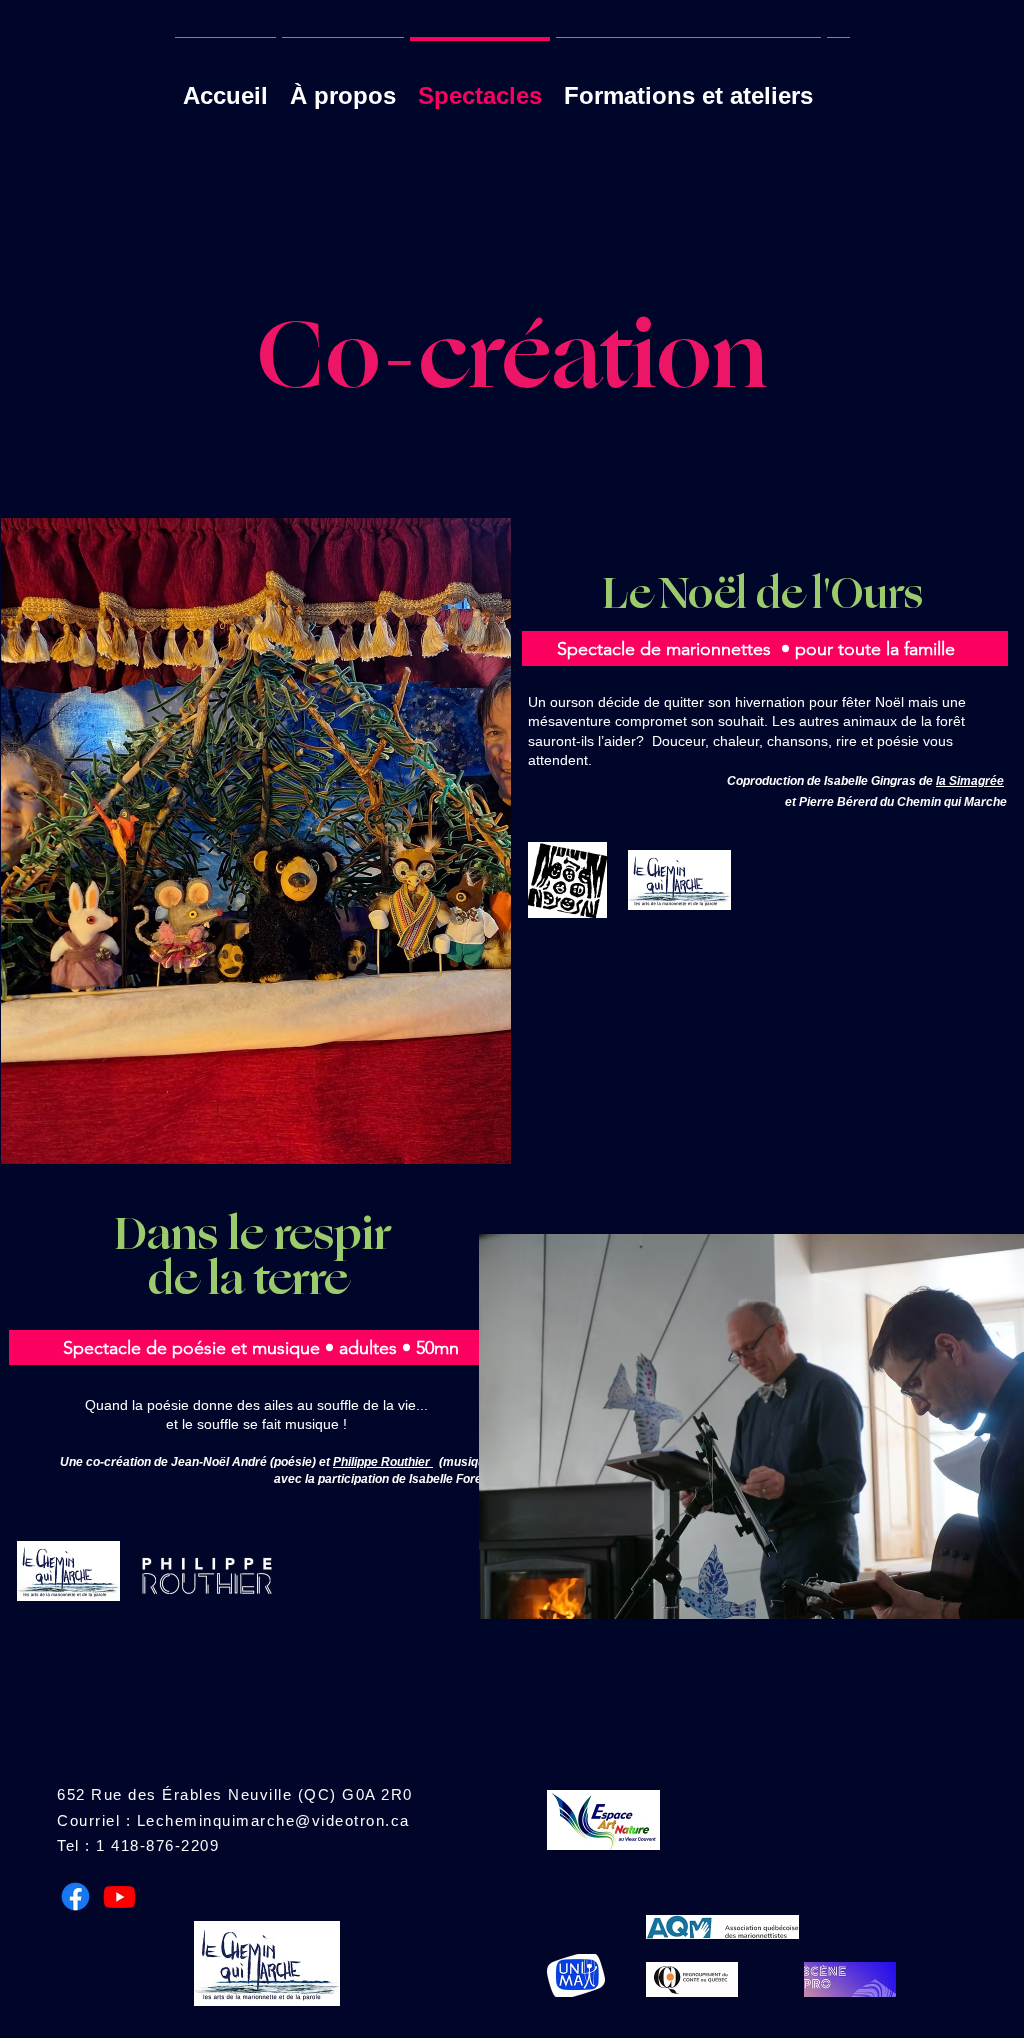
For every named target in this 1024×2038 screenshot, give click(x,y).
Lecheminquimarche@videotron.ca (273, 1820)
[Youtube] (119, 1896)
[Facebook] (75, 1896)
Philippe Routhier (383, 1462)
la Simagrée (970, 781)
